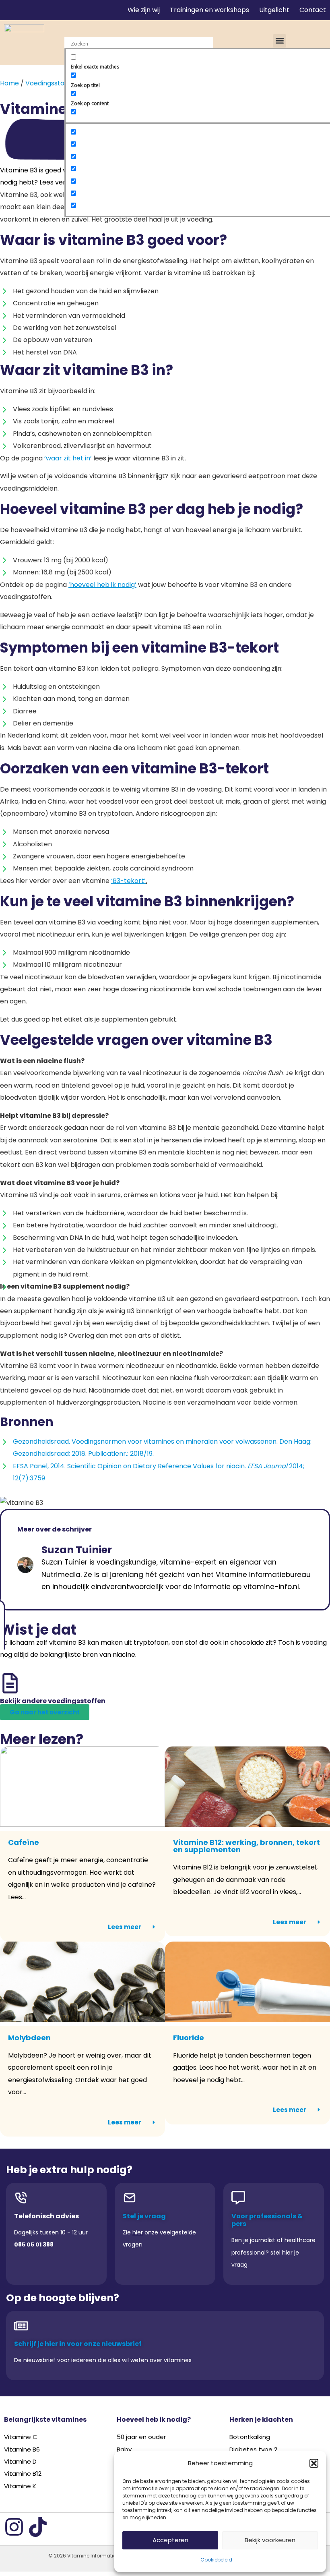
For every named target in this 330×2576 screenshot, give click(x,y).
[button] (314, 2463)
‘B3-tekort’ (128, 881)
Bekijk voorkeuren (270, 2540)
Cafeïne (24, 1842)
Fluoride (189, 2038)
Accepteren (170, 2540)
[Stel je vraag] (130, 2198)
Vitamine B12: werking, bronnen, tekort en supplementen (246, 1846)
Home (9, 83)
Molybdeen (29, 2038)
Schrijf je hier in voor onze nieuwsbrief (78, 2344)
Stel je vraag (144, 2216)
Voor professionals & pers (267, 2220)
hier (138, 2232)
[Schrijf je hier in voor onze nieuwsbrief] (21, 2326)
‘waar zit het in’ (68, 458)
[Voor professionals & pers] (238, 2198)
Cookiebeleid (216, 2560)
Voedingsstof (46, 83)
